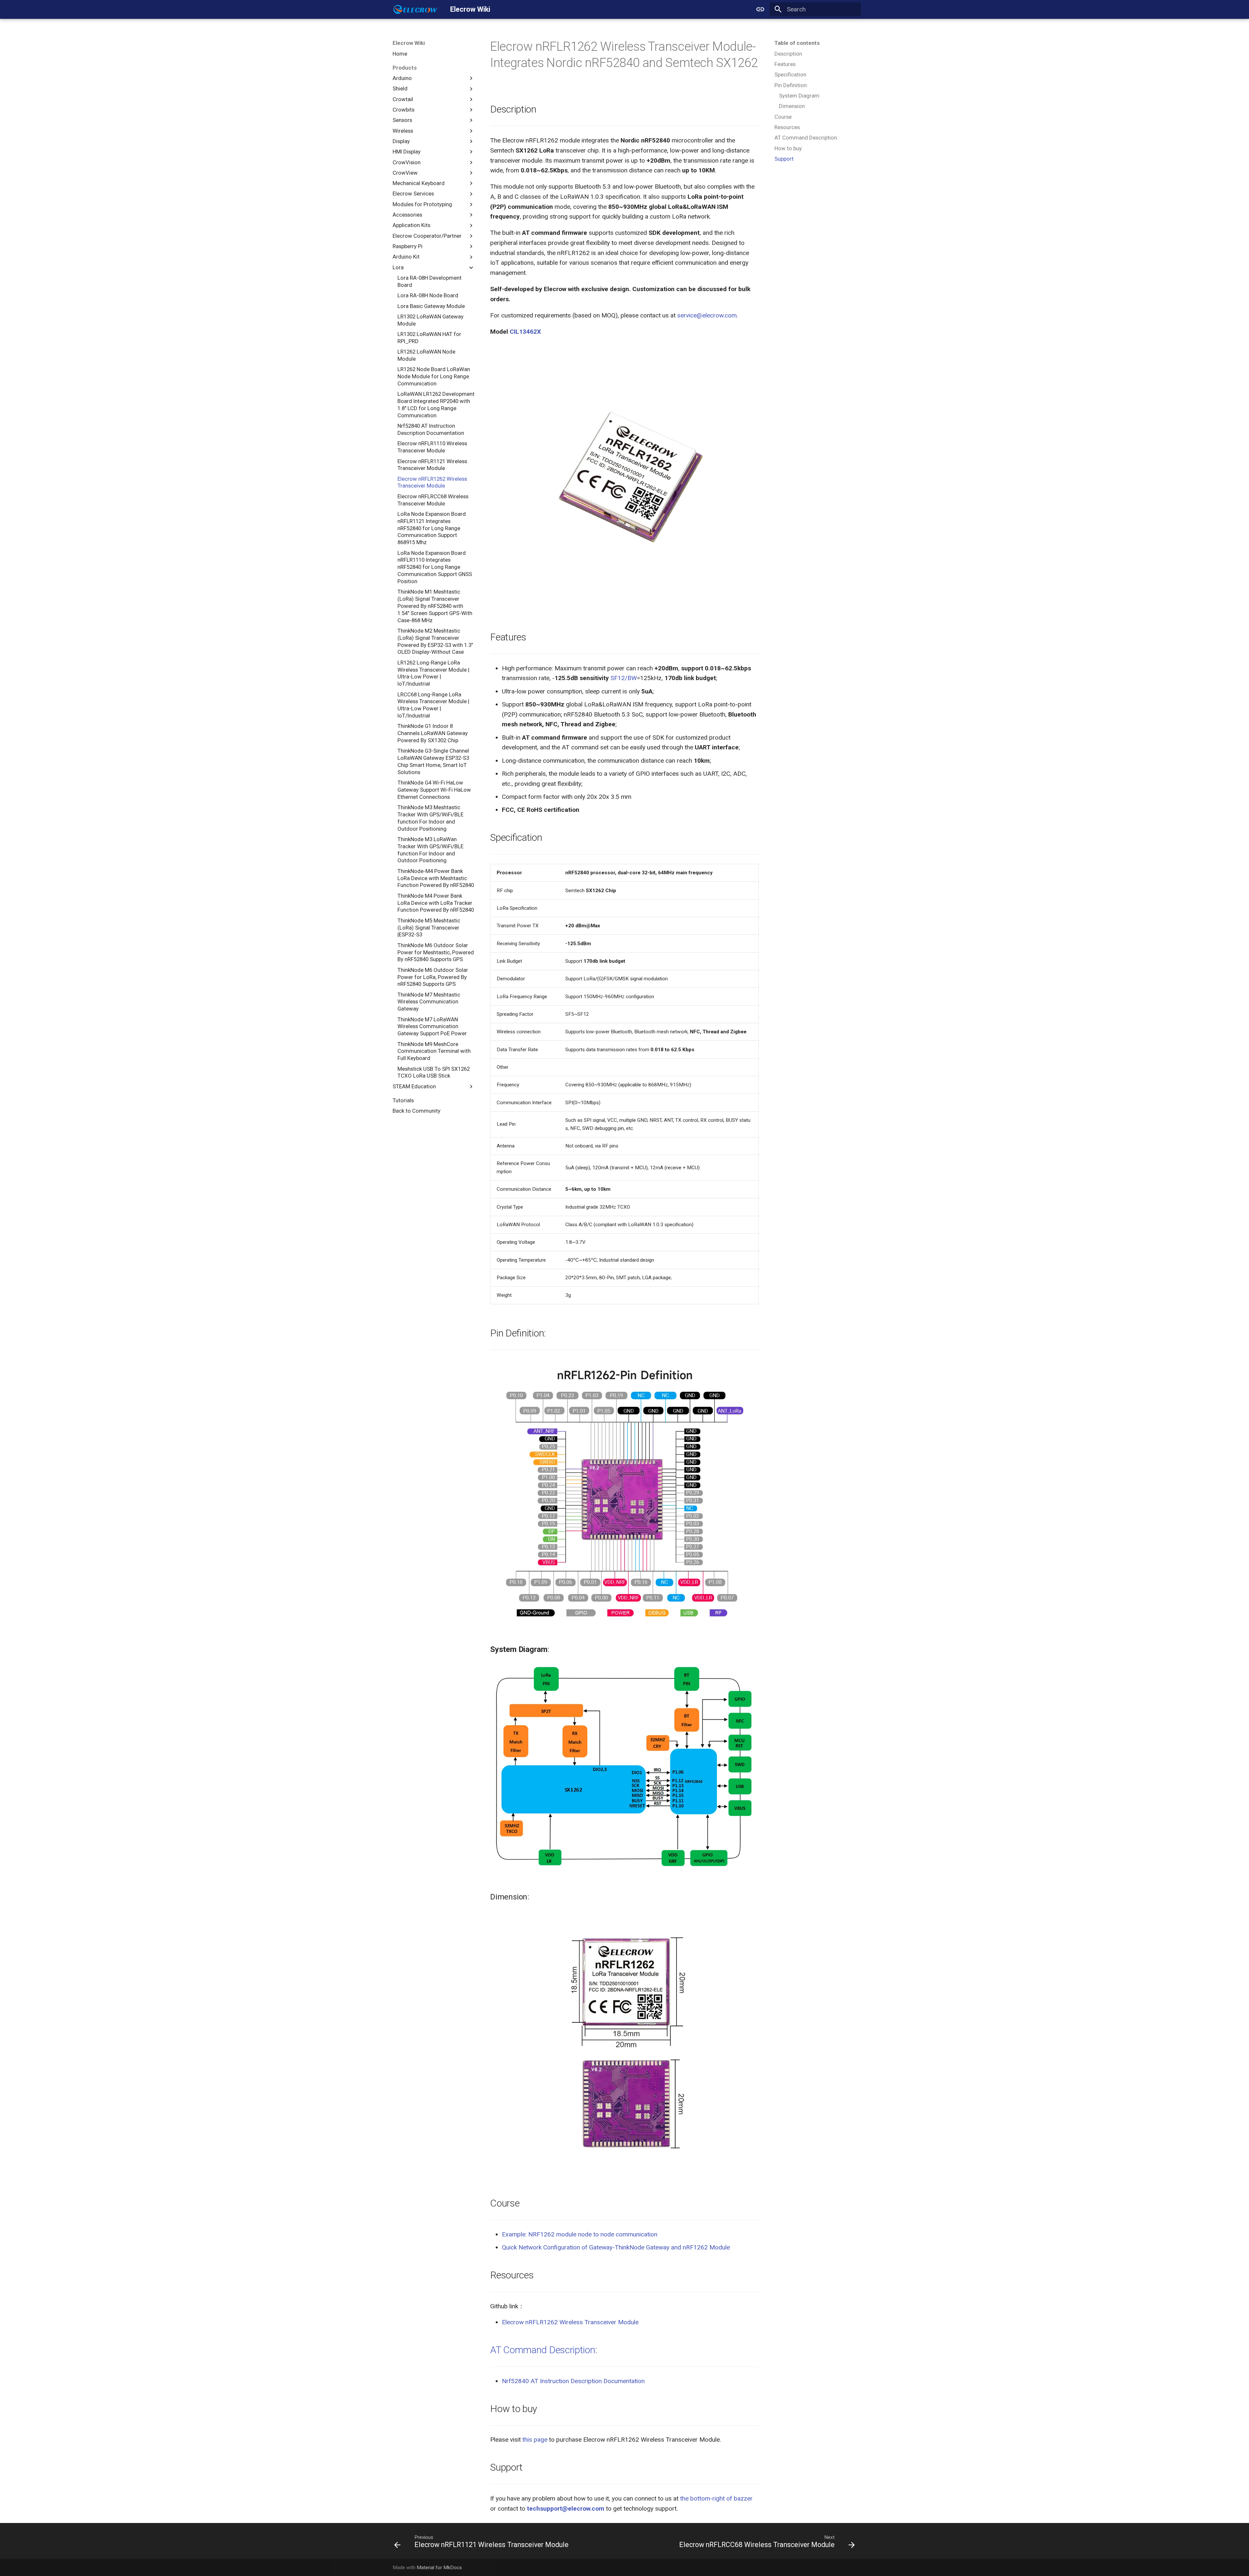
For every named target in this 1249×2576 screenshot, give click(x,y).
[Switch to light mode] (760, 9)
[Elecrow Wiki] (415, 9)
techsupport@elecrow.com (566, 2509)
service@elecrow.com (707, 315)
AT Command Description (543, 2350)
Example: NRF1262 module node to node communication (580, 2234)
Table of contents (797, 43)
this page (535, 2440)
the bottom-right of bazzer (716, 2498)
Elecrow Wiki (409, 43)
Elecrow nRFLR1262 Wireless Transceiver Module (570, 2322)
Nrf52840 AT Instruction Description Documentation (573, 2381)
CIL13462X (525, 332)
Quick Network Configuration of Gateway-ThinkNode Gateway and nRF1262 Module (616, 2247)
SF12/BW (624, 678)
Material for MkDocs (439, 2568)
